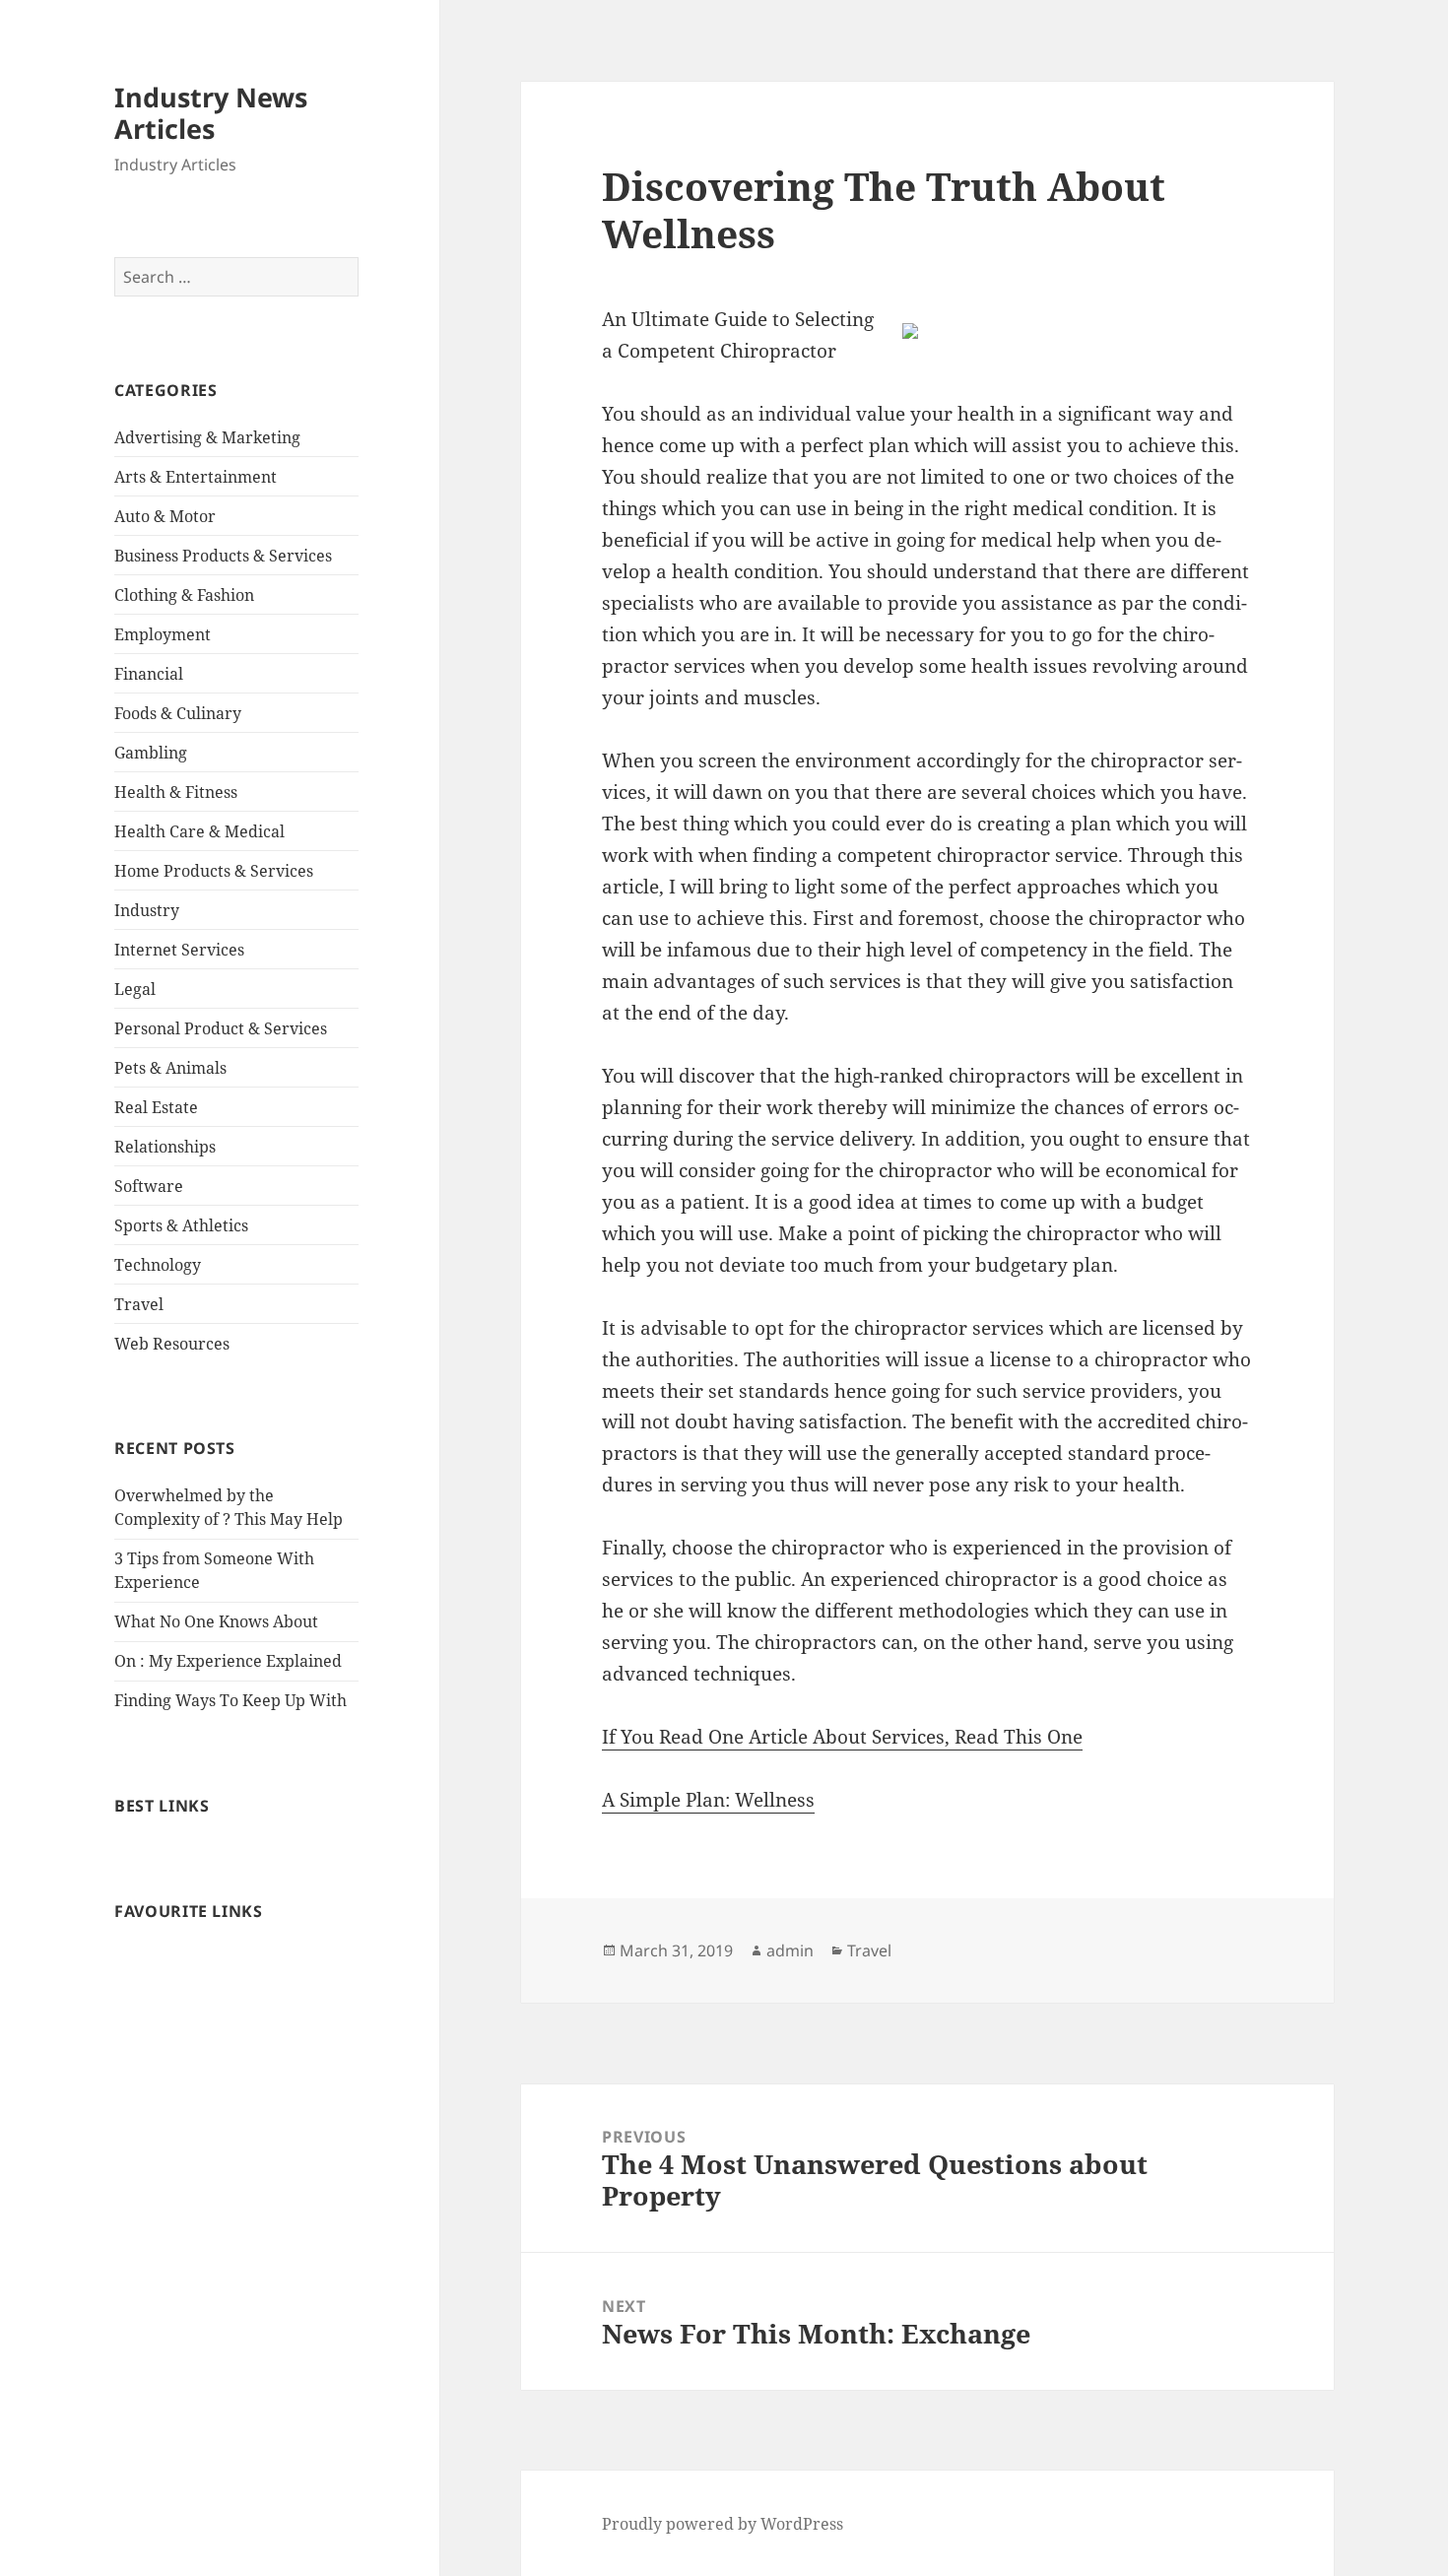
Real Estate (156, 1107)
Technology (158, 1265)
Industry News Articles (211, 113)
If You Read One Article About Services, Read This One (842, 1737)
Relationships (165, 1147)
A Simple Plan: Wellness (708, 1800)
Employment (163, 634)
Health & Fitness (176, 792)
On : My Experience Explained (228, 1661)
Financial (149, 674)
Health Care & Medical (199, 831)
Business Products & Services (223, 556)
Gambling (151, 753)
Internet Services (179, 950)
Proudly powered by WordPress (723, 2524)
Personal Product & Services (221, 1028)
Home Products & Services (214, 871)
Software (149, 1186)
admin (790, 1950)
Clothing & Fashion (184, 595)
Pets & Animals (170, 1068)
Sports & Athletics (181, 1225)
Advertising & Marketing (207, 437)
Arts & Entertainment (196, 477)
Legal (135, 989)
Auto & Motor (165, 516)
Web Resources (172, 1344)
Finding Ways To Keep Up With (230, 1700)
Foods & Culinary (178, 713)
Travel (139, 1304)
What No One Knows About (216, 1621)
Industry (147, 910)
